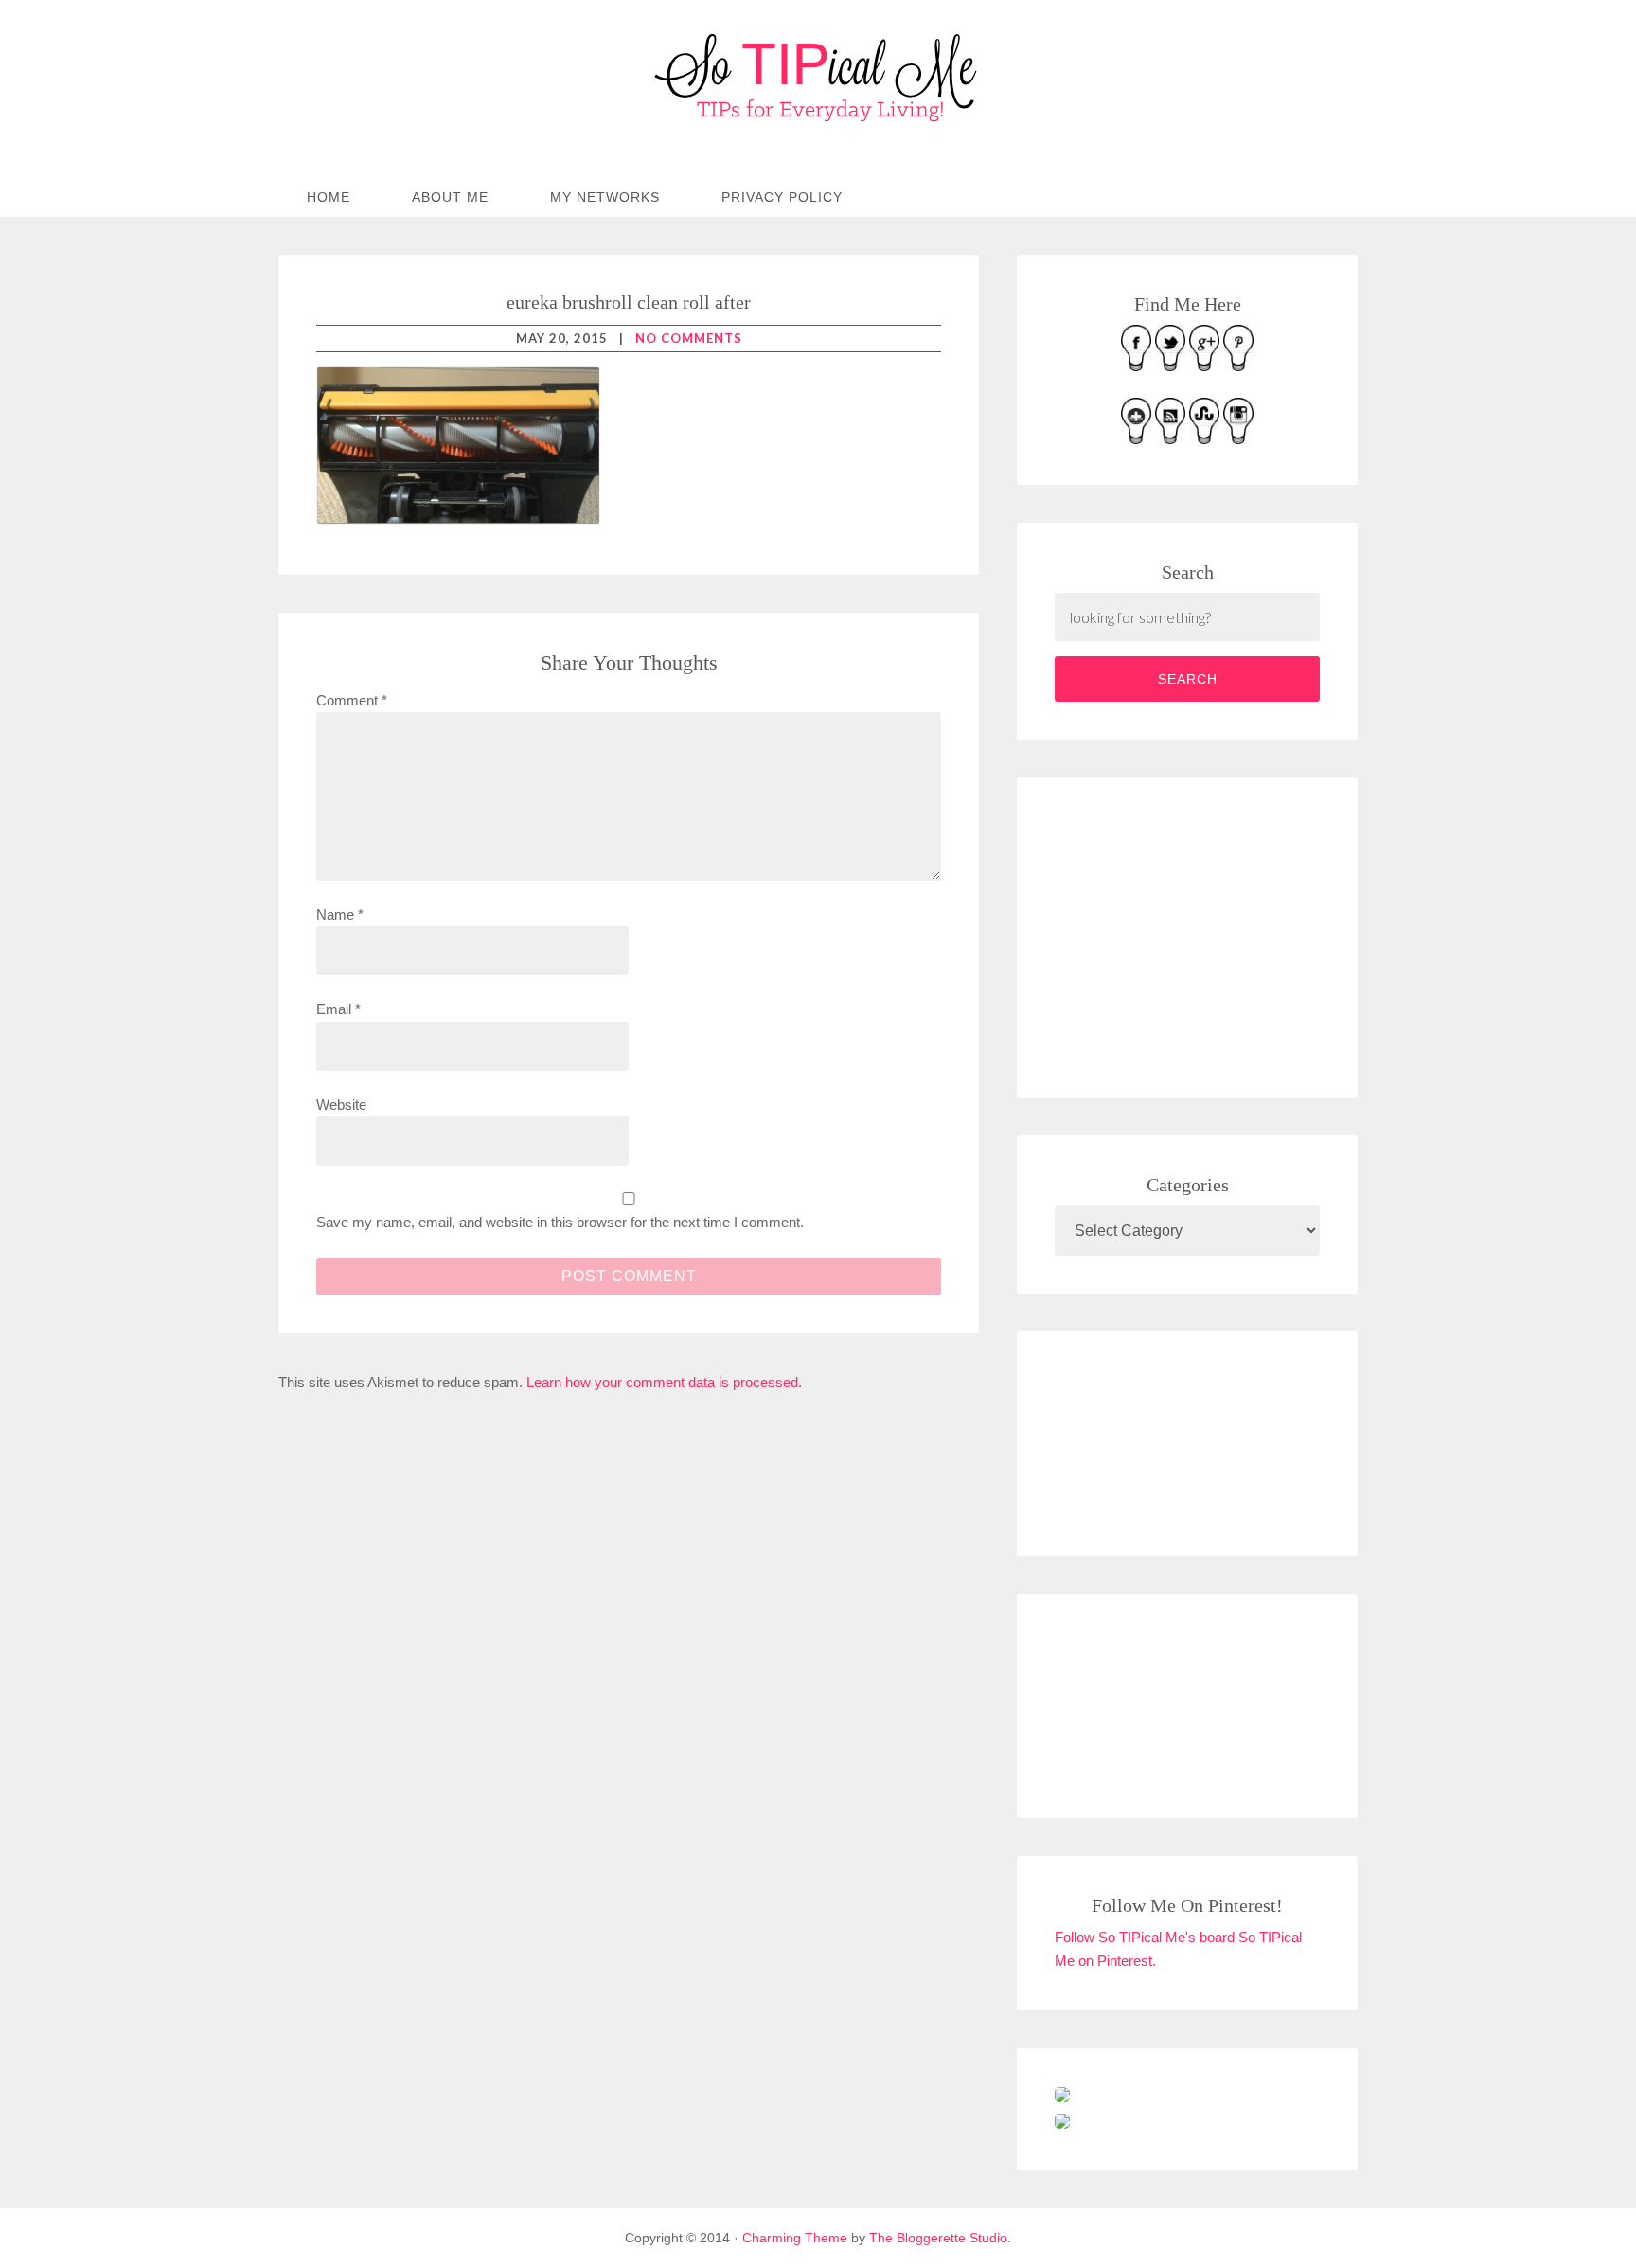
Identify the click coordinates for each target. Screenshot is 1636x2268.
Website (341, 1105)
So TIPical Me (818, 78)
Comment (352, 700)
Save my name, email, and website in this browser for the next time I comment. (560, 1222)
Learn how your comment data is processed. (664, 1382)
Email (338, 1009)
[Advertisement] (1197, 934)
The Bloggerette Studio (938, 2238)
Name (340, 914)
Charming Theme (795, 2238)
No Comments (689, 338)
